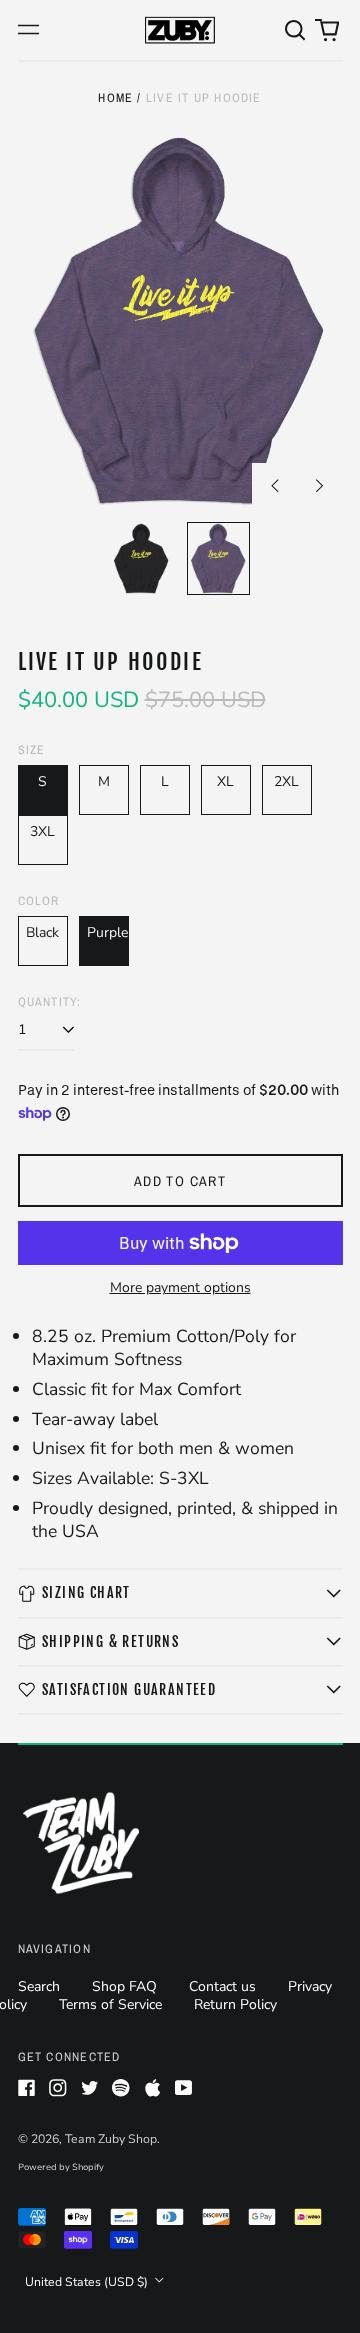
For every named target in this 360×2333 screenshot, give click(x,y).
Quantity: (50, 1002)
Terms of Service (110, 2004)
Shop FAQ (124, 1986)
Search (39, 1986)
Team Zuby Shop (111, 2139)
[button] (296, 30)
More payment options (180, 1288)
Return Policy (235, 2004)
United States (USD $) (88, 2282)
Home (115, 97)
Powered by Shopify (61, 2167)
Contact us (222, 1986)
